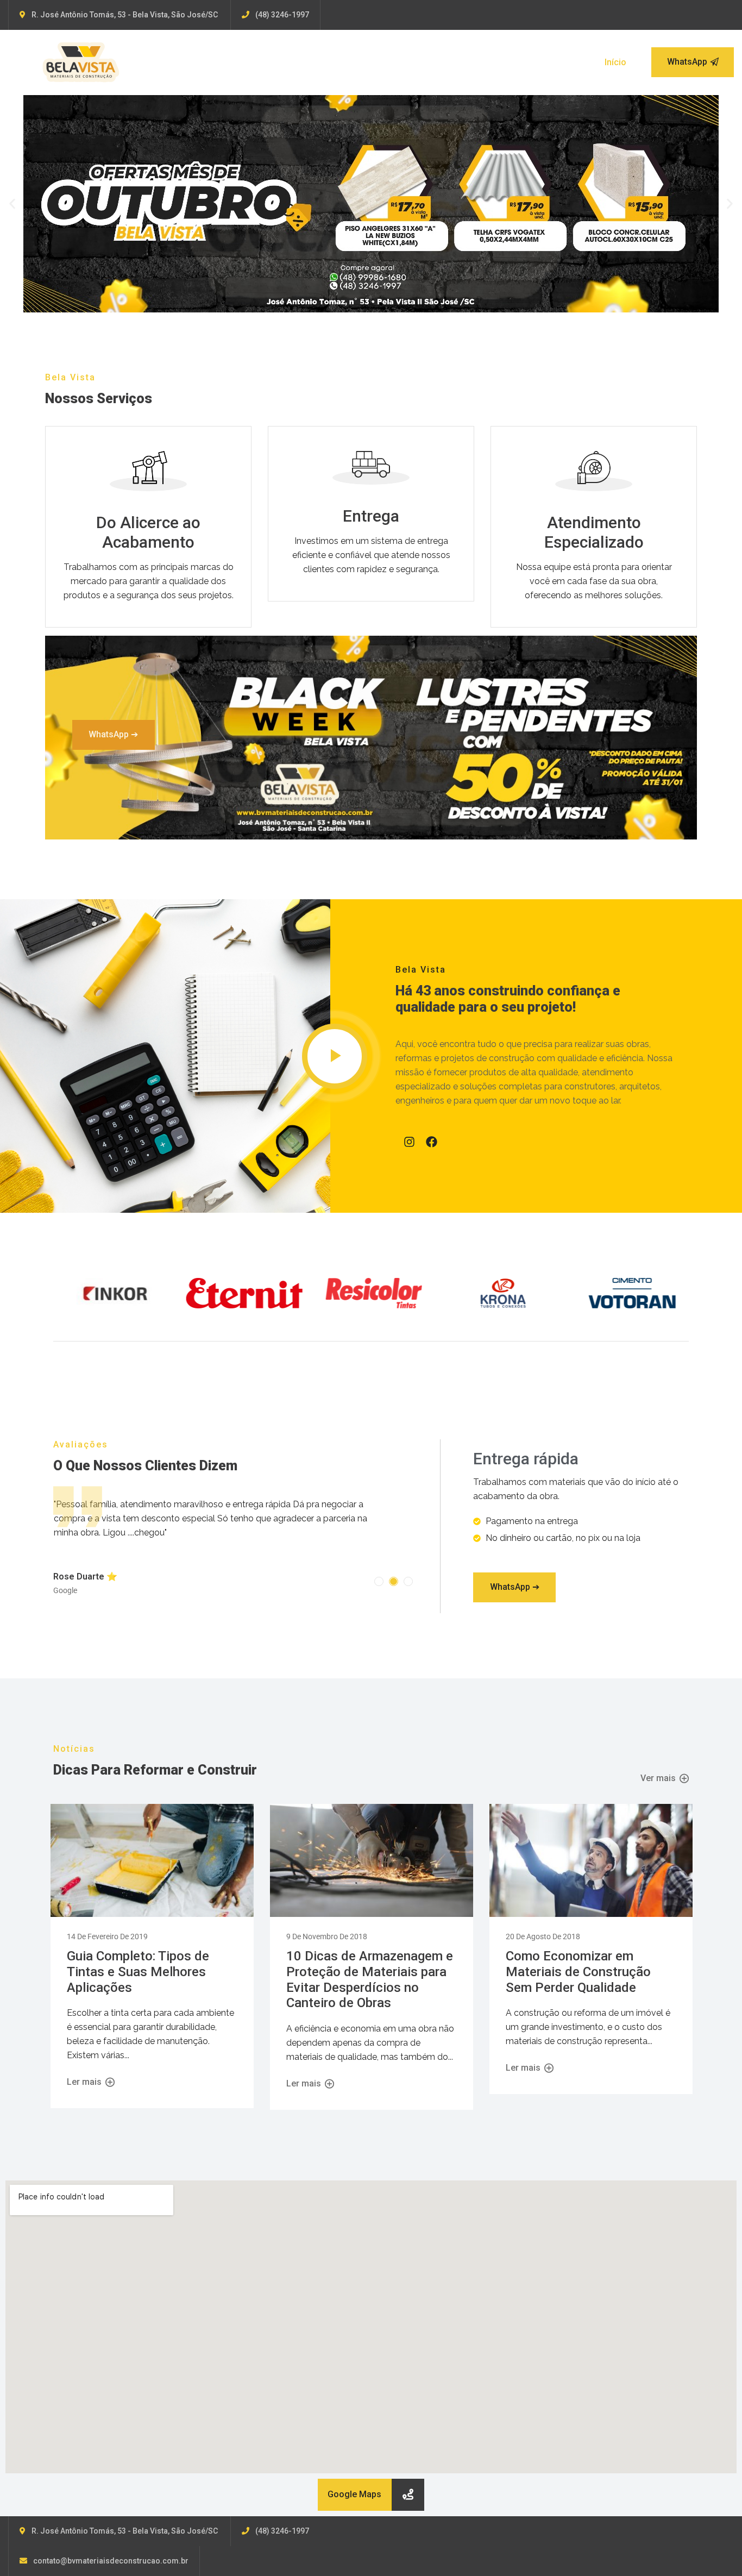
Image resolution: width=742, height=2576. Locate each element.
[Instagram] (409, 1142)
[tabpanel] (231, 1528)
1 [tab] (379, 1567)
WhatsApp (687, 62)
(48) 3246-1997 (282, 15)
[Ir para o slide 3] (381, 304)
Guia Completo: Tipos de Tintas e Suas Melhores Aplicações (138, 1958)
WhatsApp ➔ (113, 734)
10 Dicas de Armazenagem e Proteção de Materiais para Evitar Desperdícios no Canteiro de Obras (370, 1965)
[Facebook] (432, 1142)
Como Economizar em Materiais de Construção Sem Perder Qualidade (578, 1958)
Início (615, 62)
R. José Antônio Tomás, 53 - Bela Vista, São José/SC (125, 15)
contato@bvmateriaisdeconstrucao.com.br (111, 2547)
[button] (12, 203)
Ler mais (85, 2068)
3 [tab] (408, 1567)
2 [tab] (394, 1567)
